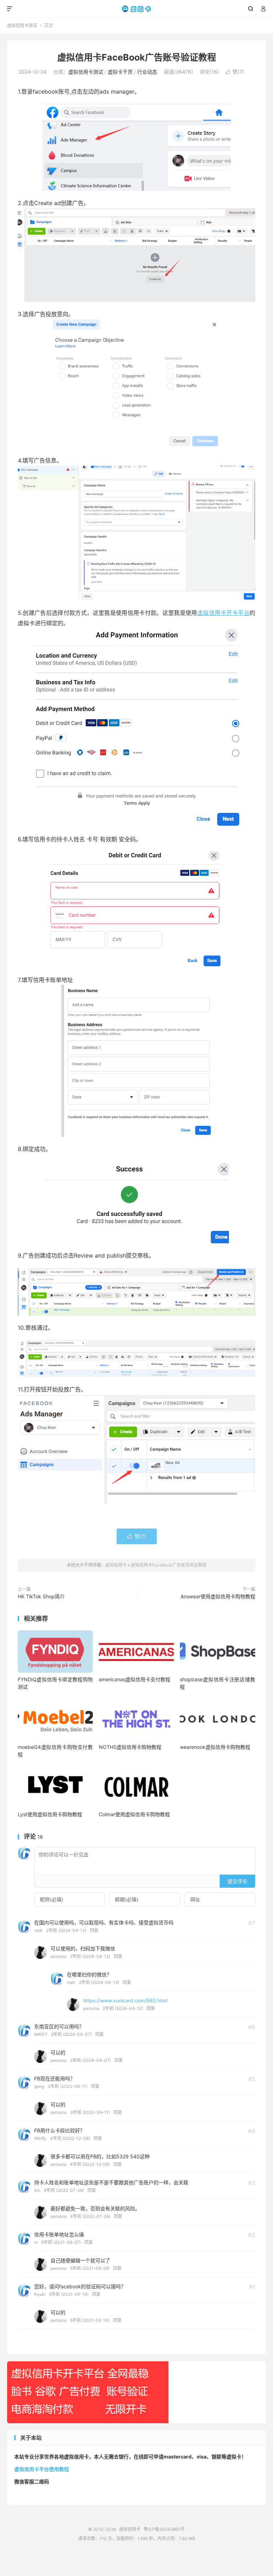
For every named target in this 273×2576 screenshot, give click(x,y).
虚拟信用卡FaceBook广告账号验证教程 (137, 57)
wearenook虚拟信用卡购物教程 (215, 1747)
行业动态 (147, 72)
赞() (235, 72)
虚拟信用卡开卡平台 (223, 613)
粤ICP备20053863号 (164, 2529)
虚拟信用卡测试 (22, 25)
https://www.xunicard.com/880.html (125, 2000)
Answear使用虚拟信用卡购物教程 (218, 1596)
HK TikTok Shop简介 (41, 1596)
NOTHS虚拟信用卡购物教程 (130, 1747)
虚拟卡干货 (120, 72)
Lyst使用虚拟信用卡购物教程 (50, 1814)
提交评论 (237, 1881)
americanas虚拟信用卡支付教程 (135, 1679)
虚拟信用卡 (137, 9)
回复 (94, 1930)
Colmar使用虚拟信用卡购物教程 (134, 1814)
